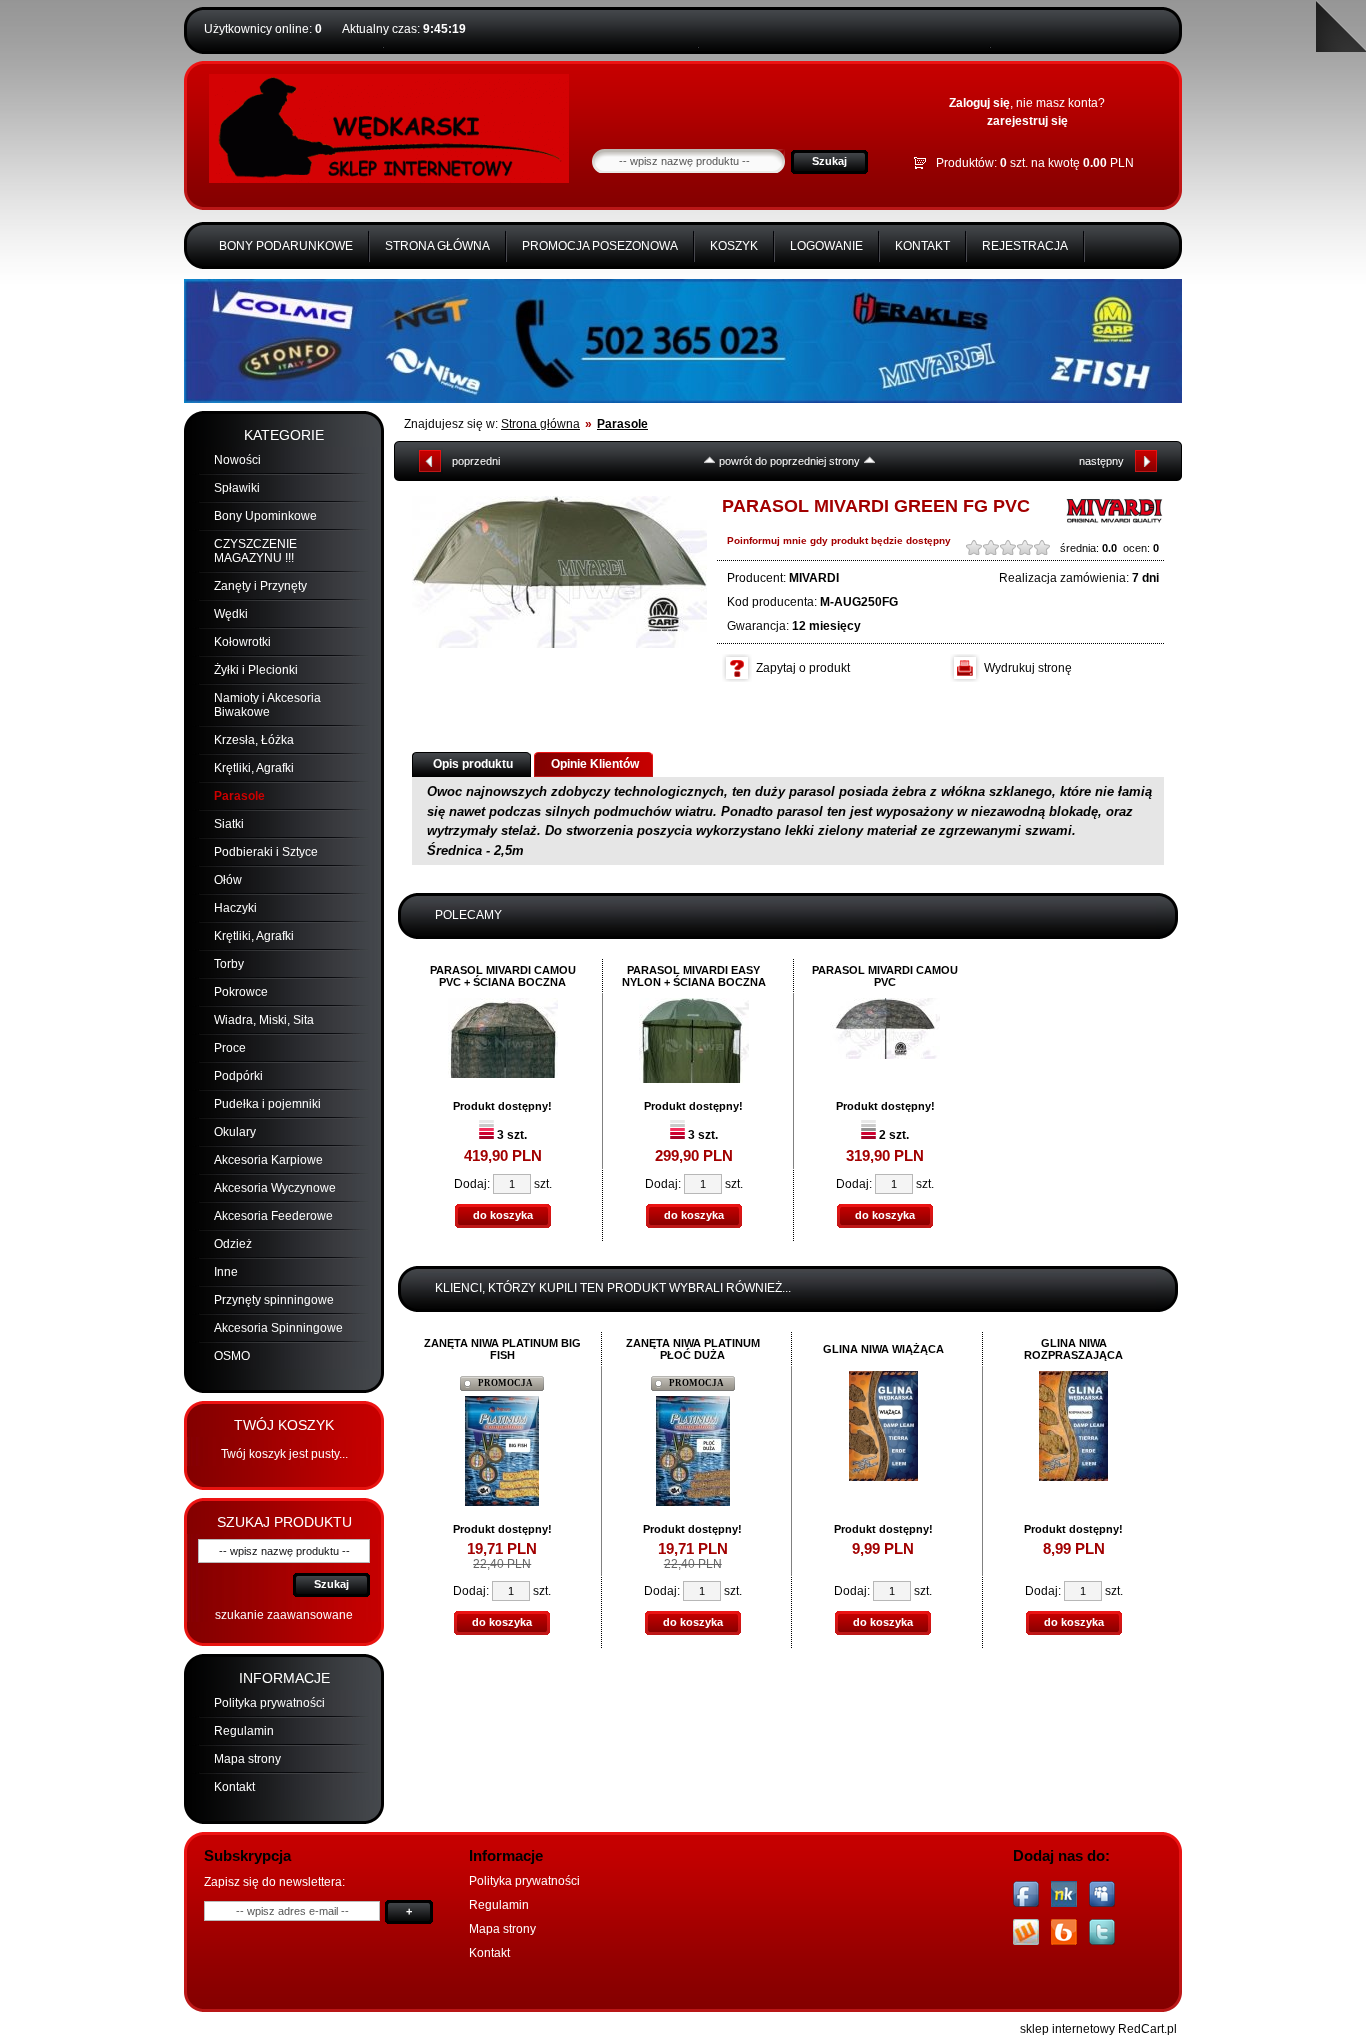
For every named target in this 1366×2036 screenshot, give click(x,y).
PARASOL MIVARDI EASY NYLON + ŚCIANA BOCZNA (694, 976)
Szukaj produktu (284, 1522)
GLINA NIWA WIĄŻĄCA (883, 1349)
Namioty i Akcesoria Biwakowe (267, 705)
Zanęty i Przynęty (260, 586)
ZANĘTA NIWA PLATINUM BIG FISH (502, 1349)
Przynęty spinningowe (274, 1300)
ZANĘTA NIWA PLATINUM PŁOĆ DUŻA (693, 1349)
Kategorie (284, 435)
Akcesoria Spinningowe (278, 1328)
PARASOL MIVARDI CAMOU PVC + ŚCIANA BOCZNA (503, 976)
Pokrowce (241, 992)
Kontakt (922, 246)
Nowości (237, 460)
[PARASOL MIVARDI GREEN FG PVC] (559, 572)
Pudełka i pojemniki (267, 1104)
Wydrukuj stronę (1028, 668)
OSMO (232, 1356)
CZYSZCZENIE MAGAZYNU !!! (255, 551)
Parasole (239, 796)
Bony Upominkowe (265, 516)
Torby (229, 964)
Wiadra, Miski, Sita (264, 1020)
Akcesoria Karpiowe (268, 1160)
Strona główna (437, 246)
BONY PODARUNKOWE (286, 246)
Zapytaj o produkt (803, 668)
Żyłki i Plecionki (256, 670)
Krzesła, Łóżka (254, 740)
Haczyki (235, 908)
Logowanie (826, 246)
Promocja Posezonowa (600, 246)
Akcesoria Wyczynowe (275, 1188)
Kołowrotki (242, 642)
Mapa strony (247, 1759)
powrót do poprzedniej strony (789, 461)
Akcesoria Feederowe (273, 1216)
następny (1101, 461)
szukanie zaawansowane (284, 1615)
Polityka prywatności (269, 1703)
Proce (230, 1048)
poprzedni (476, 461)
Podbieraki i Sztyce (266, 852)
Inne (226, 1272)
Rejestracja (1025, 246)
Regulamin (244, 1731)
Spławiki (237, 488)
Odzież (233, 1244)
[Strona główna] (389, 179)
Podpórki (238, 1076)
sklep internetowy (1067, 2029)
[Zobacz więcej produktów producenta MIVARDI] (1114, 521)
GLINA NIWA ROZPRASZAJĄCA (1073, 1349)
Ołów (228, 880)
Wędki (231, 614)
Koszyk (734, 246)
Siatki (229, 824)
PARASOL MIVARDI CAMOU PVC (885, 976)
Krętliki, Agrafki (254, 768)
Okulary (235, 1132)
